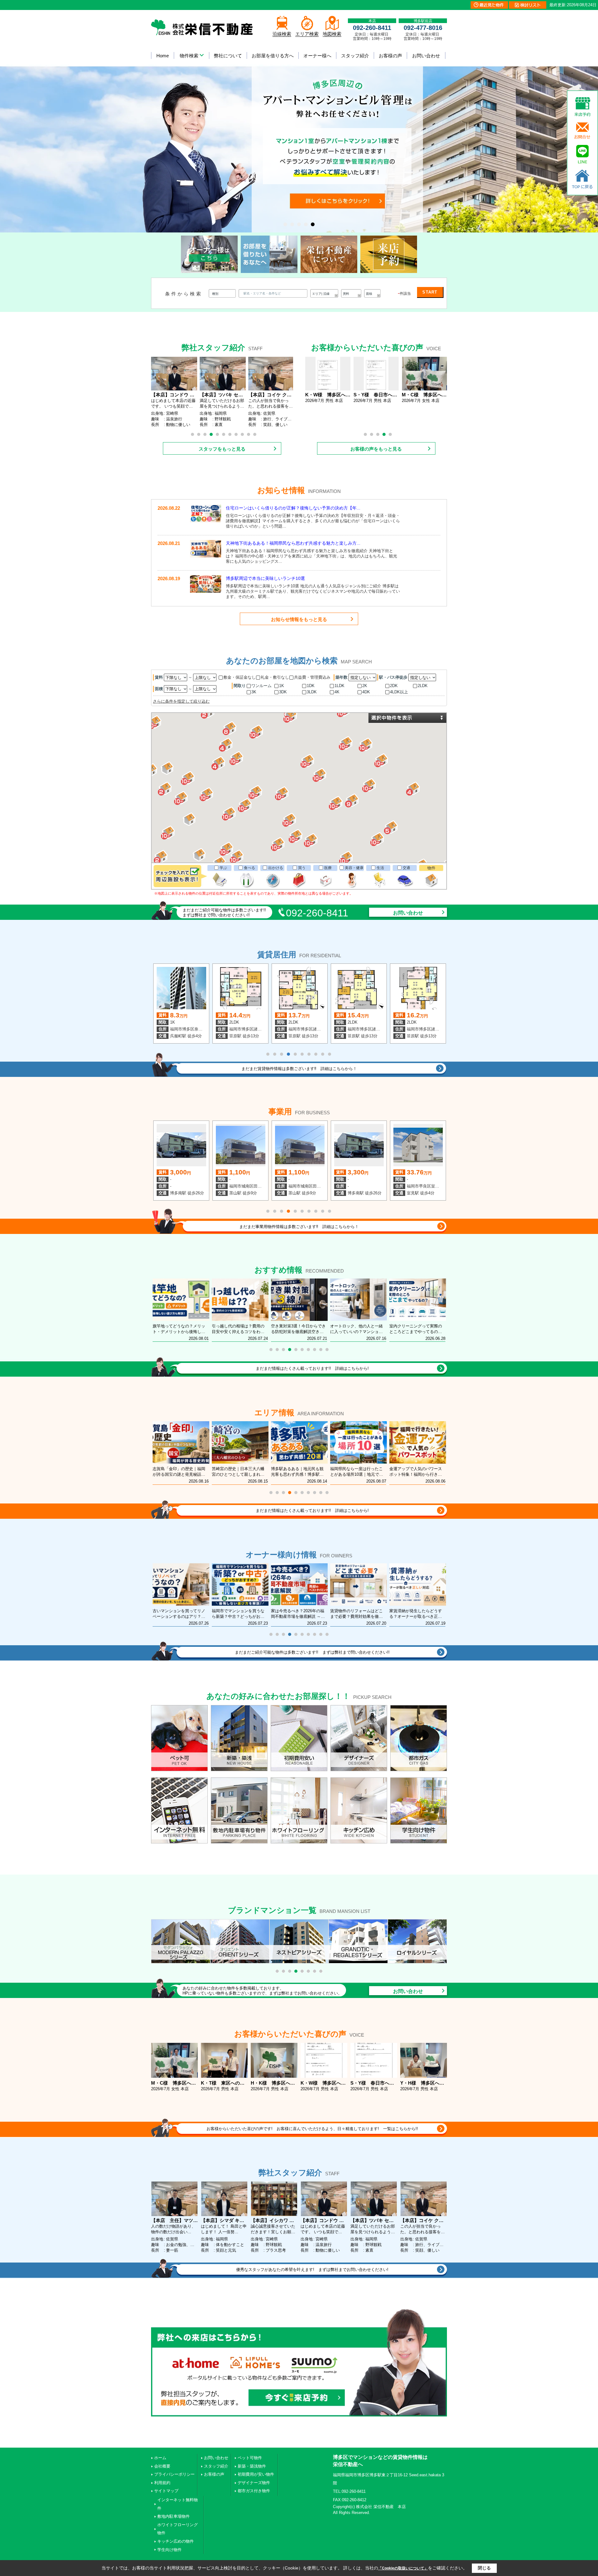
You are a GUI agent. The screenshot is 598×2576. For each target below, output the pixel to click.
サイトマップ (166, 2491)
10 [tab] (249, 434)
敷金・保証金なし (240, 677)
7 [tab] (230, 434)
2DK (394, 686)
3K (254, 692)
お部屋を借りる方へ (273, 56)
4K (337, 692)
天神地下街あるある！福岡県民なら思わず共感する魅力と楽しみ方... (293, 543)
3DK (283, 692)
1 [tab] (192, 434)
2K (365, 686)
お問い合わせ (426, 56)
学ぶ (223, 868)
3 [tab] (205, 434)
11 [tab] (255, 434)
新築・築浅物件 (252, 2466)
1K (282, 686)
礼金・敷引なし (275, 677)
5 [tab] (217, 434)
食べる (249, 868)
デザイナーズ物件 (254, 2483)
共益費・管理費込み (312, 677)
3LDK (312, 692)
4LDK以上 (399, 692)
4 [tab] (211, 434)
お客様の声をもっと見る (376, 449)
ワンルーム (261, 686)
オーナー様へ (317, 56)
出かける (276, 868)
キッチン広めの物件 (176, 2541)
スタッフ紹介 (355, 56)
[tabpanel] (299, 116)
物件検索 (189, 56)
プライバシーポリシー (174, 2474)
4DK (366, 692)
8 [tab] (236, 434)
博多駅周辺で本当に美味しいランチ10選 (265, 578)
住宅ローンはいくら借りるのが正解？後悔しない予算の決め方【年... (293, 508)
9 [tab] (242, 434)
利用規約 (162, 2483)
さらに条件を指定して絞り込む (181, 701)
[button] (256, 793)
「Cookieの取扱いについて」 (403, 2568)
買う (302, 868)
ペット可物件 (250, 2458)
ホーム (160, 2458)
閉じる (484, 2568)
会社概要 (162, 2466)
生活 (380, 868)
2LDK (423, 686)
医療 (328, 868)
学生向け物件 (169, 2550)
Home (163, 56)
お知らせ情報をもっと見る (299, 619)
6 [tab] (224, 434)
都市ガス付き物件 (254, 2491)
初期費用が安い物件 (256, 2474)
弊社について (228, 56)
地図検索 (332, 34)
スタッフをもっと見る (222, 449)
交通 (406, 868)
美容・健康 (354, 868)
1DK (311, 686)
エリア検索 (307, 34)
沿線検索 (282, 34)
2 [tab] (199, 434)
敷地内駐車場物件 (173, 2516)
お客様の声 (390, 56)
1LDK (339, 686)
